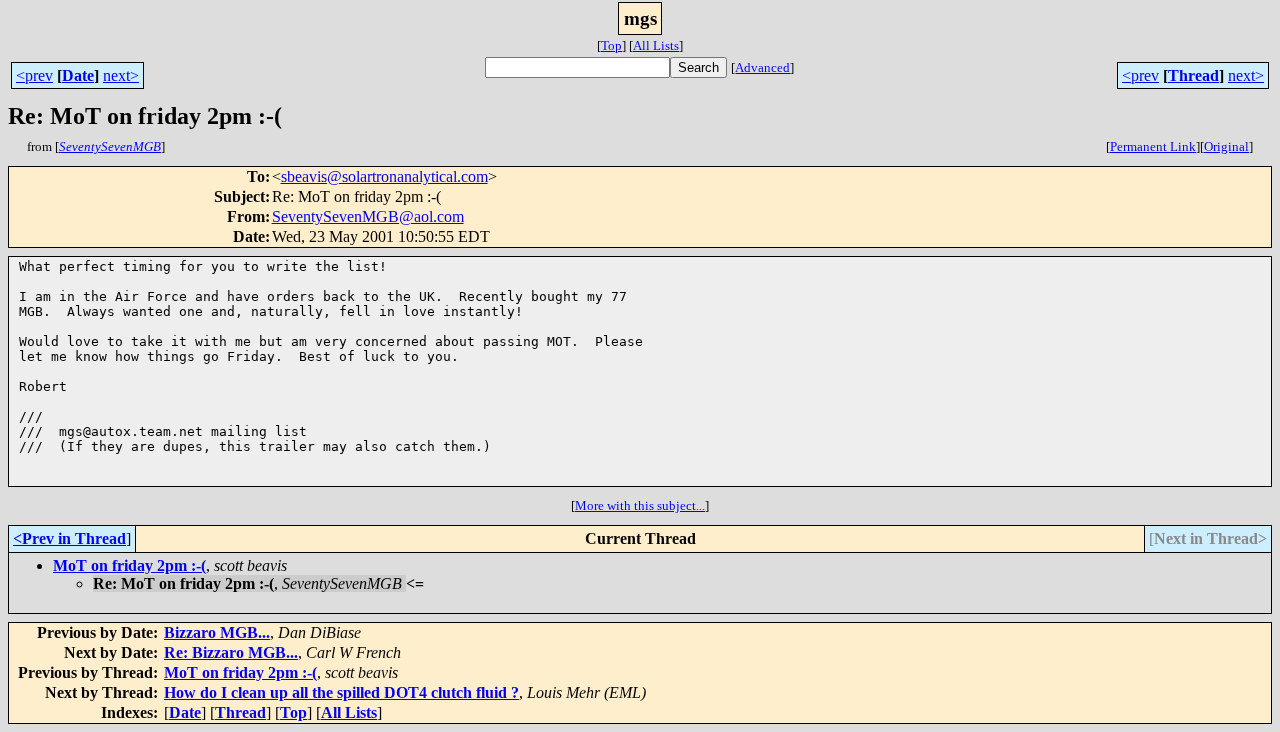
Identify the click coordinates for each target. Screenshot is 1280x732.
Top (611, 45)
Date (78, 75)
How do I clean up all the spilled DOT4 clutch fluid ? (341, 692)
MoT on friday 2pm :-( (129, 565)
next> (121, 75)
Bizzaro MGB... (217, 632)
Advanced (762, 67)
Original (1226, 146)
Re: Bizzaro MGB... (231, 652)
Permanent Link (1153, 146)
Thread (1193, 75)
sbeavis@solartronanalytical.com (384, 176)
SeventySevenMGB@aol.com (368, 216)
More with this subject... (640, 505)
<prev (34, 75)
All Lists (656, 45)
